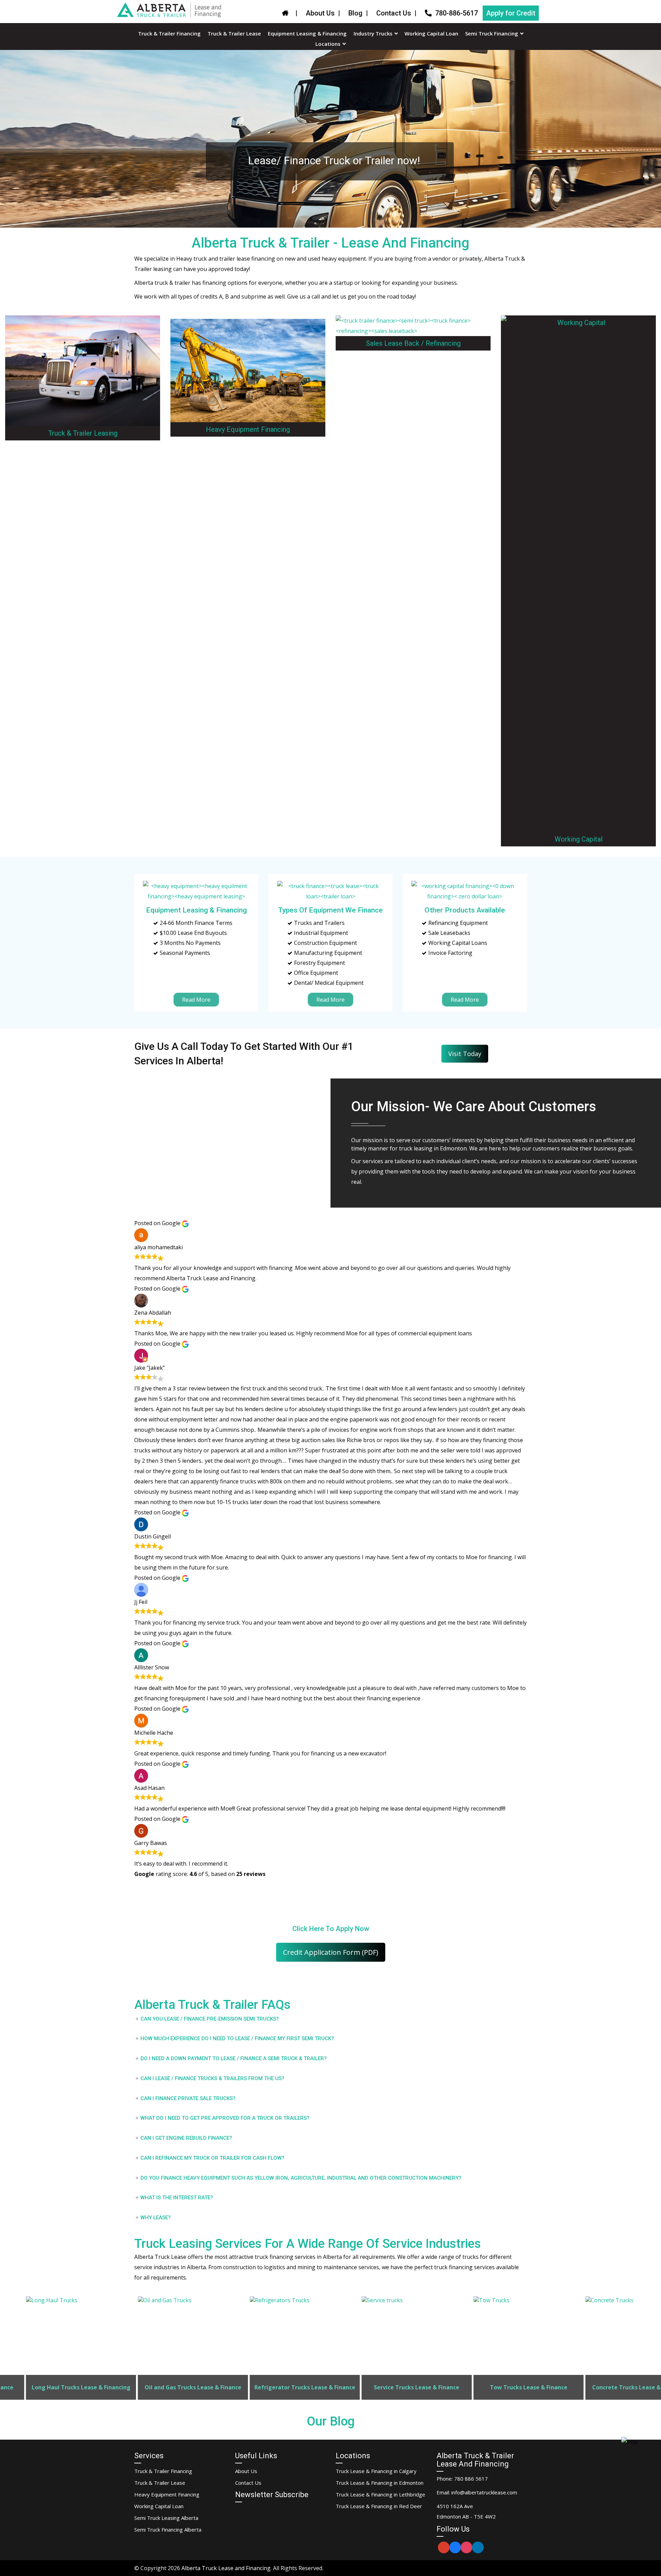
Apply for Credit (511, 13)
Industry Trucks (373, 34)
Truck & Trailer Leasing (83, 433)
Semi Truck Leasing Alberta (166, 2518)
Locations (328, 44)
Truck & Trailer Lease (160, 2483)
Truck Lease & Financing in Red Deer (379, 2506)
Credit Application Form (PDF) (331, 1952)
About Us (320, 13)
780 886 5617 (471, 2479)
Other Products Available (465, 910)
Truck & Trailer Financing (163, 2471)
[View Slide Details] (64, 2348)
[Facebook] (455, 2547)
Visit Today (465, 1054)
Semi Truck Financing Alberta (168, 2530)
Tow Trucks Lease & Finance (400, 2387)
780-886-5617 (457, 13)
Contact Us (394, 13)
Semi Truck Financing (492, 34)
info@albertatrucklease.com (484, 2492)
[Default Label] (444, 2547)
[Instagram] (466, 2547)
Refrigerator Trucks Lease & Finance (176, 2387)
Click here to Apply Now (331, 1929)
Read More (196, 1000)
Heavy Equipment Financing (248, 429)
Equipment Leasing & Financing (196, 910)
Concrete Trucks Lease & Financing (512, 2387)
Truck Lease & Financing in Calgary (376, 2471)
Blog (355, 13)
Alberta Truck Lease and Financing (226, 2568)
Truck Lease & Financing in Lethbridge (380, 2494)
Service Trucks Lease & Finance (288, 2387)
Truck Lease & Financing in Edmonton (380, 2483)
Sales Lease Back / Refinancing (413, 343)
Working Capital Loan (159, 2506)
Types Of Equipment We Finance (330, 910)
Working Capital (579, 839)
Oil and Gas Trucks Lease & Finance (64, 2387)
